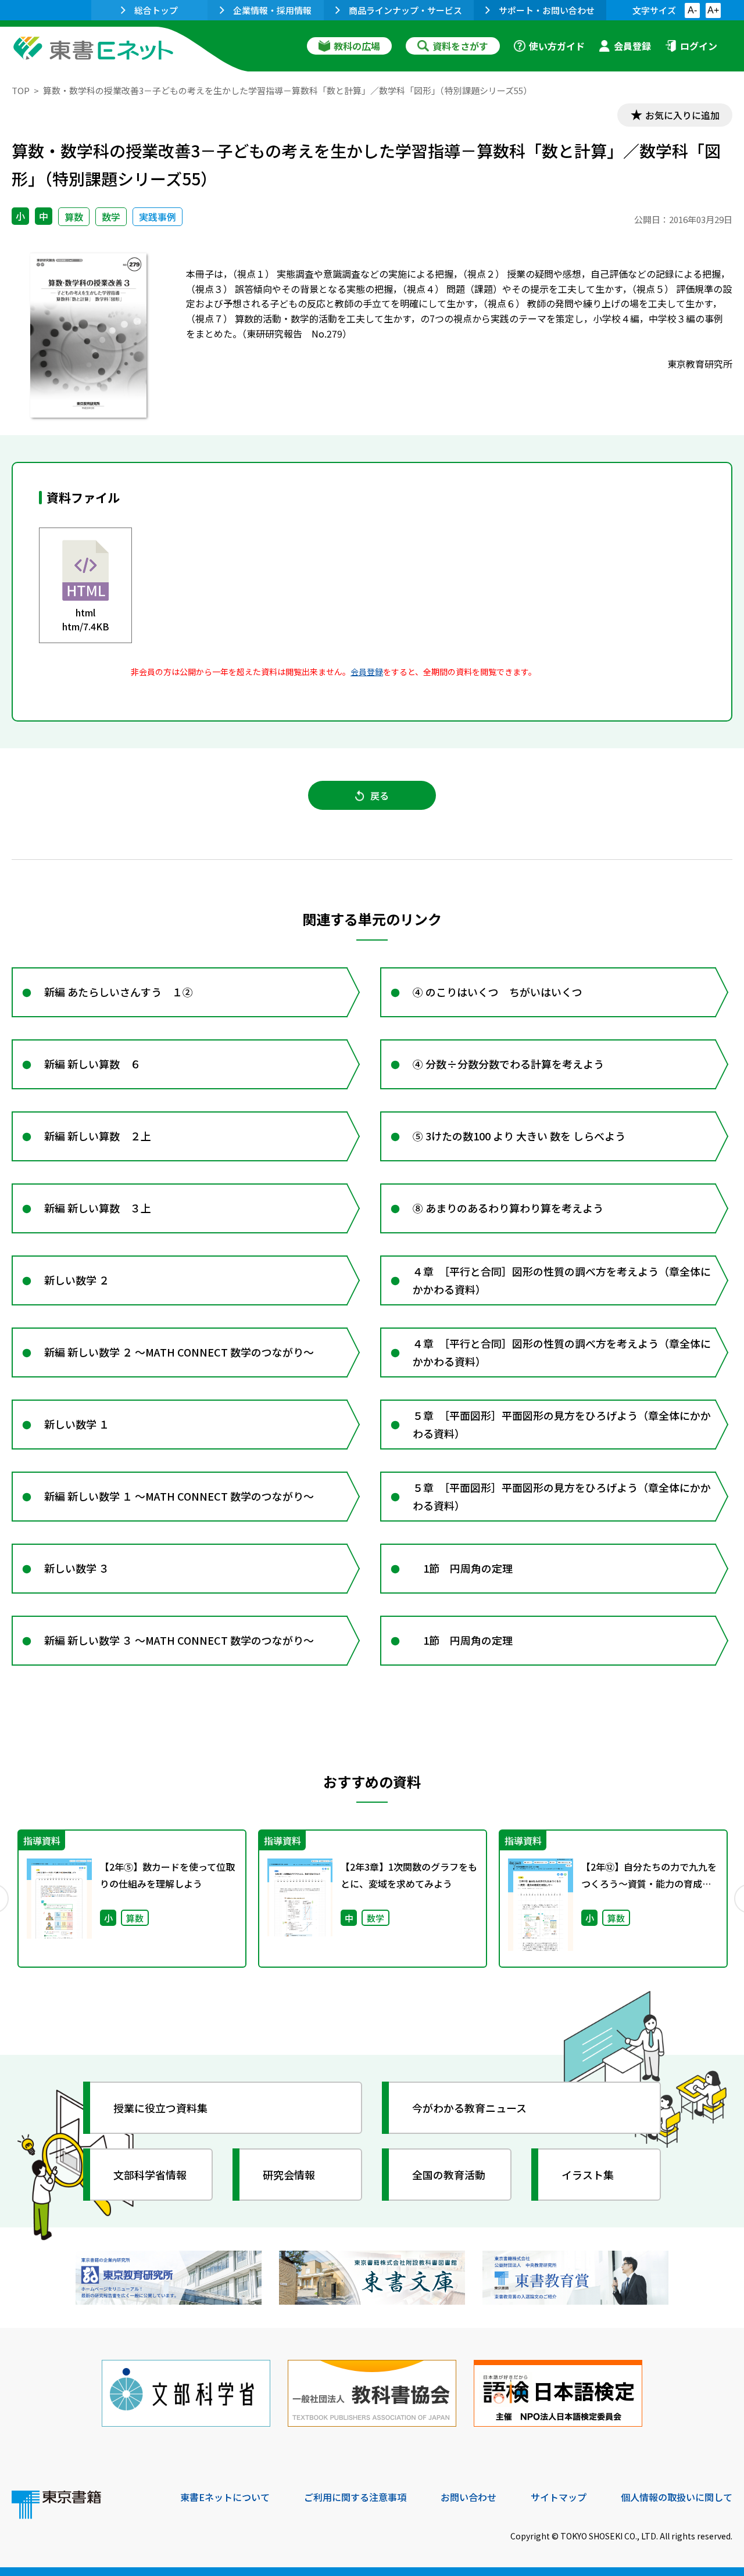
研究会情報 (289, 2175)
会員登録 (632, 46)
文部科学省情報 (150, 2175)
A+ (713, 10)
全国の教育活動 (449, 2175)
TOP (21, 90)
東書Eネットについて (225, 2497)
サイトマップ (559, 2497)
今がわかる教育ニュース (469, 2108)
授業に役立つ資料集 (160, 2108)
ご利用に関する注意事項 (355, 2497)
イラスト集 (588, 2175)
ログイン (699, 46)
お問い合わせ (468, 2497)
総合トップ (156, 10)
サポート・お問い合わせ (547, 10)
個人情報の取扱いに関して (677, 2497)
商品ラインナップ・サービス (405, 10)
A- (692, 10)
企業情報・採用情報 (272, 10)
